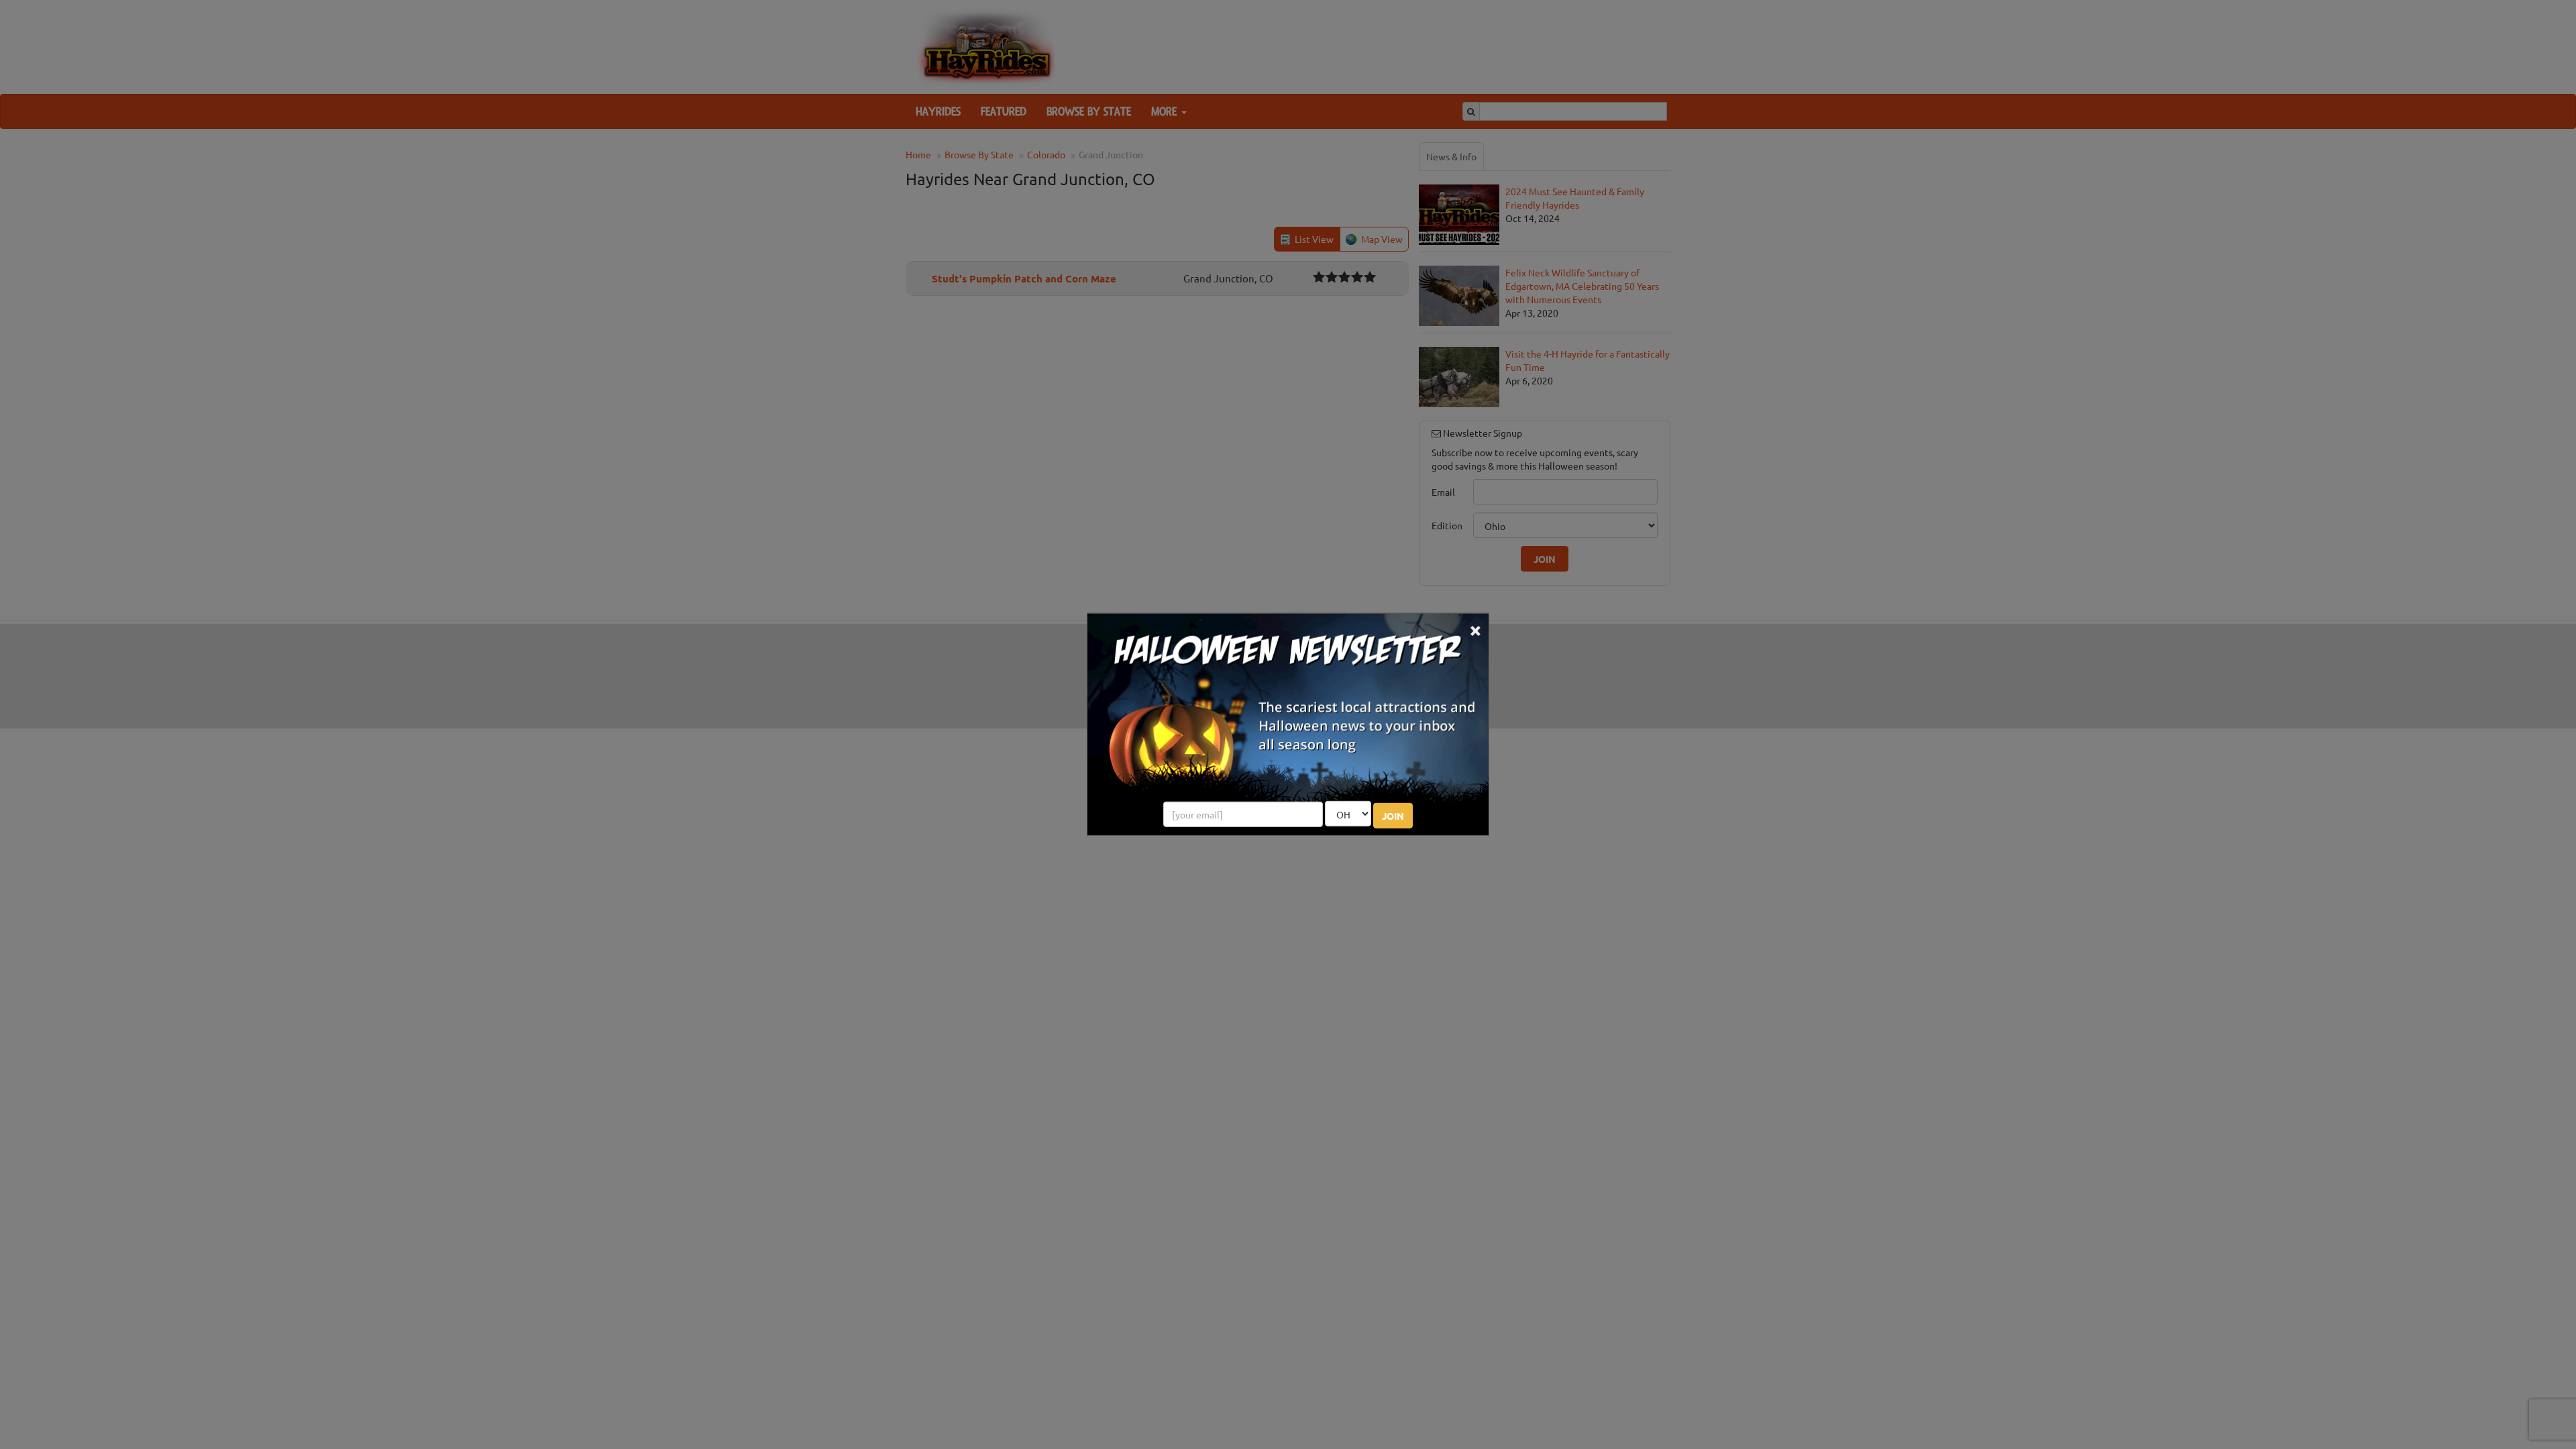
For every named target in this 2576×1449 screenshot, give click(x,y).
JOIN (1393, 816)
